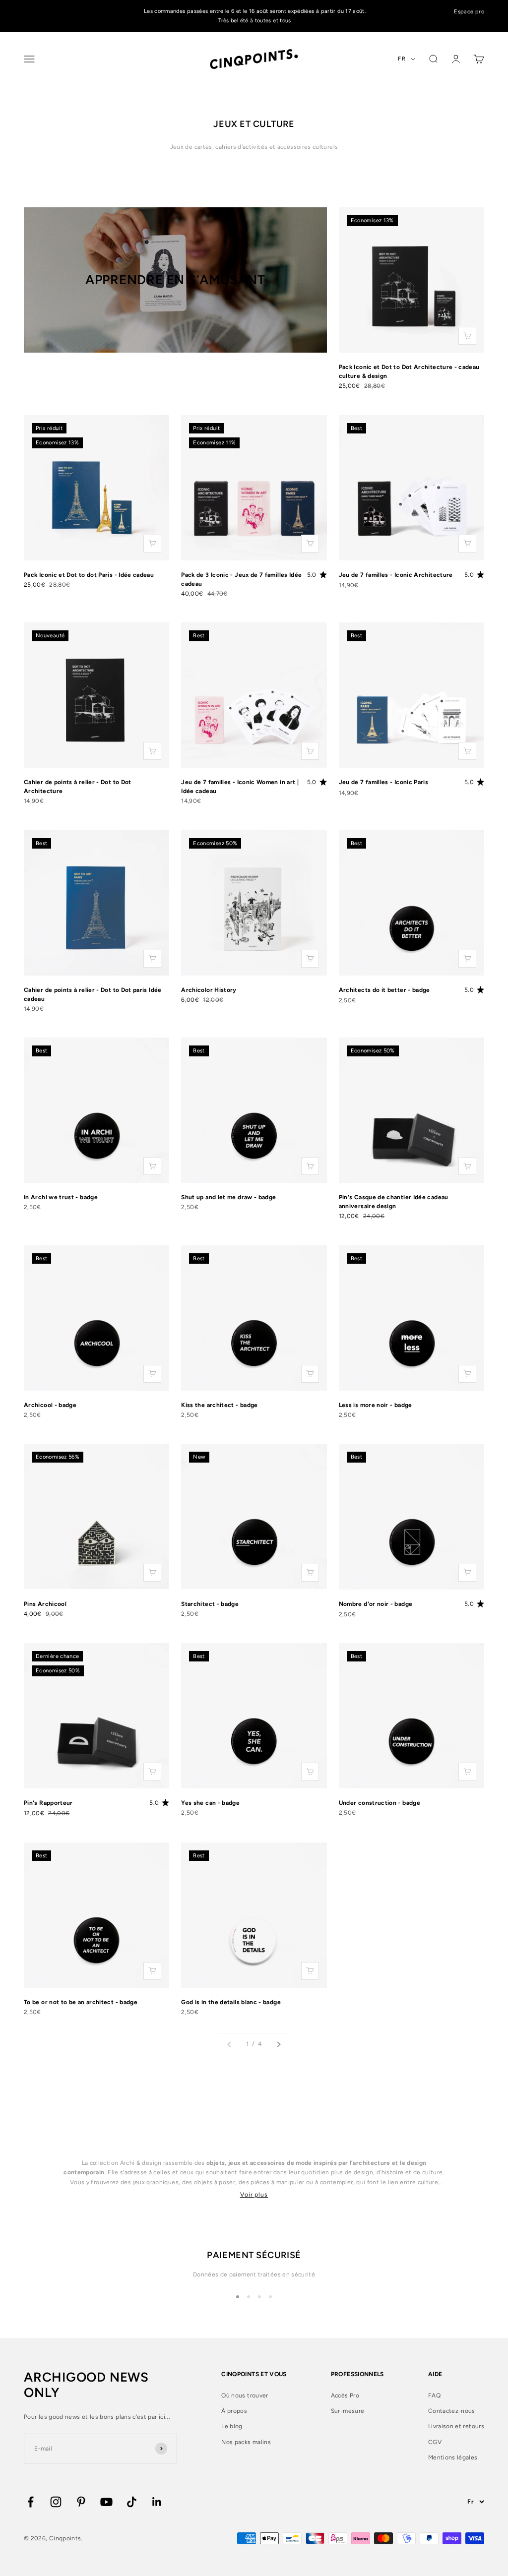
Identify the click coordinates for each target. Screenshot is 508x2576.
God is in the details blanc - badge (231, 2002)
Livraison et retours (456, 2426)
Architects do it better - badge (384, 990)
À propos (234, 2411)
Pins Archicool (45, 1604)
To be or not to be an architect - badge (81, 2002)
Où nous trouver (245, 2395)
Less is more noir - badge (376, 1405)
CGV (435, 2442)
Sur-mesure (348, 2411)
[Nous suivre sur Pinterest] (81, 2502)
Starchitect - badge (210, 1604)
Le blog (232, 2426)
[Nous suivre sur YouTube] (106, 2502)
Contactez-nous (452, 2411)
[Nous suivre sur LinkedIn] (157, 2502)
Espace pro (469, 12)
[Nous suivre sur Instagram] (56, 2502)
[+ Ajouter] (467, 336)
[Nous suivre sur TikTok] (132, 2502)
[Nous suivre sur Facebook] (31, 2502)
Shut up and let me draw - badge (228, 1197)
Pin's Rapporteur (48, 1803)
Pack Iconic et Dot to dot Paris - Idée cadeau (89, 575)
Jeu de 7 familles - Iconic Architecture (396, 575)
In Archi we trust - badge (61, 1197)
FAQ (434, 2395)
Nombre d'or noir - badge (376, 1604)
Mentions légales (453, 2457)
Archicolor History (209, 990)
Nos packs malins (246, 2442)
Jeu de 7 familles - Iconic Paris (384, 782)
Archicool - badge (50, 1405)
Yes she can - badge (210, 1803)
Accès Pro (345, 2395)
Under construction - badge (380, 1803)
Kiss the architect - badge (219, 1405)
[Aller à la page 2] (278, 2044)
